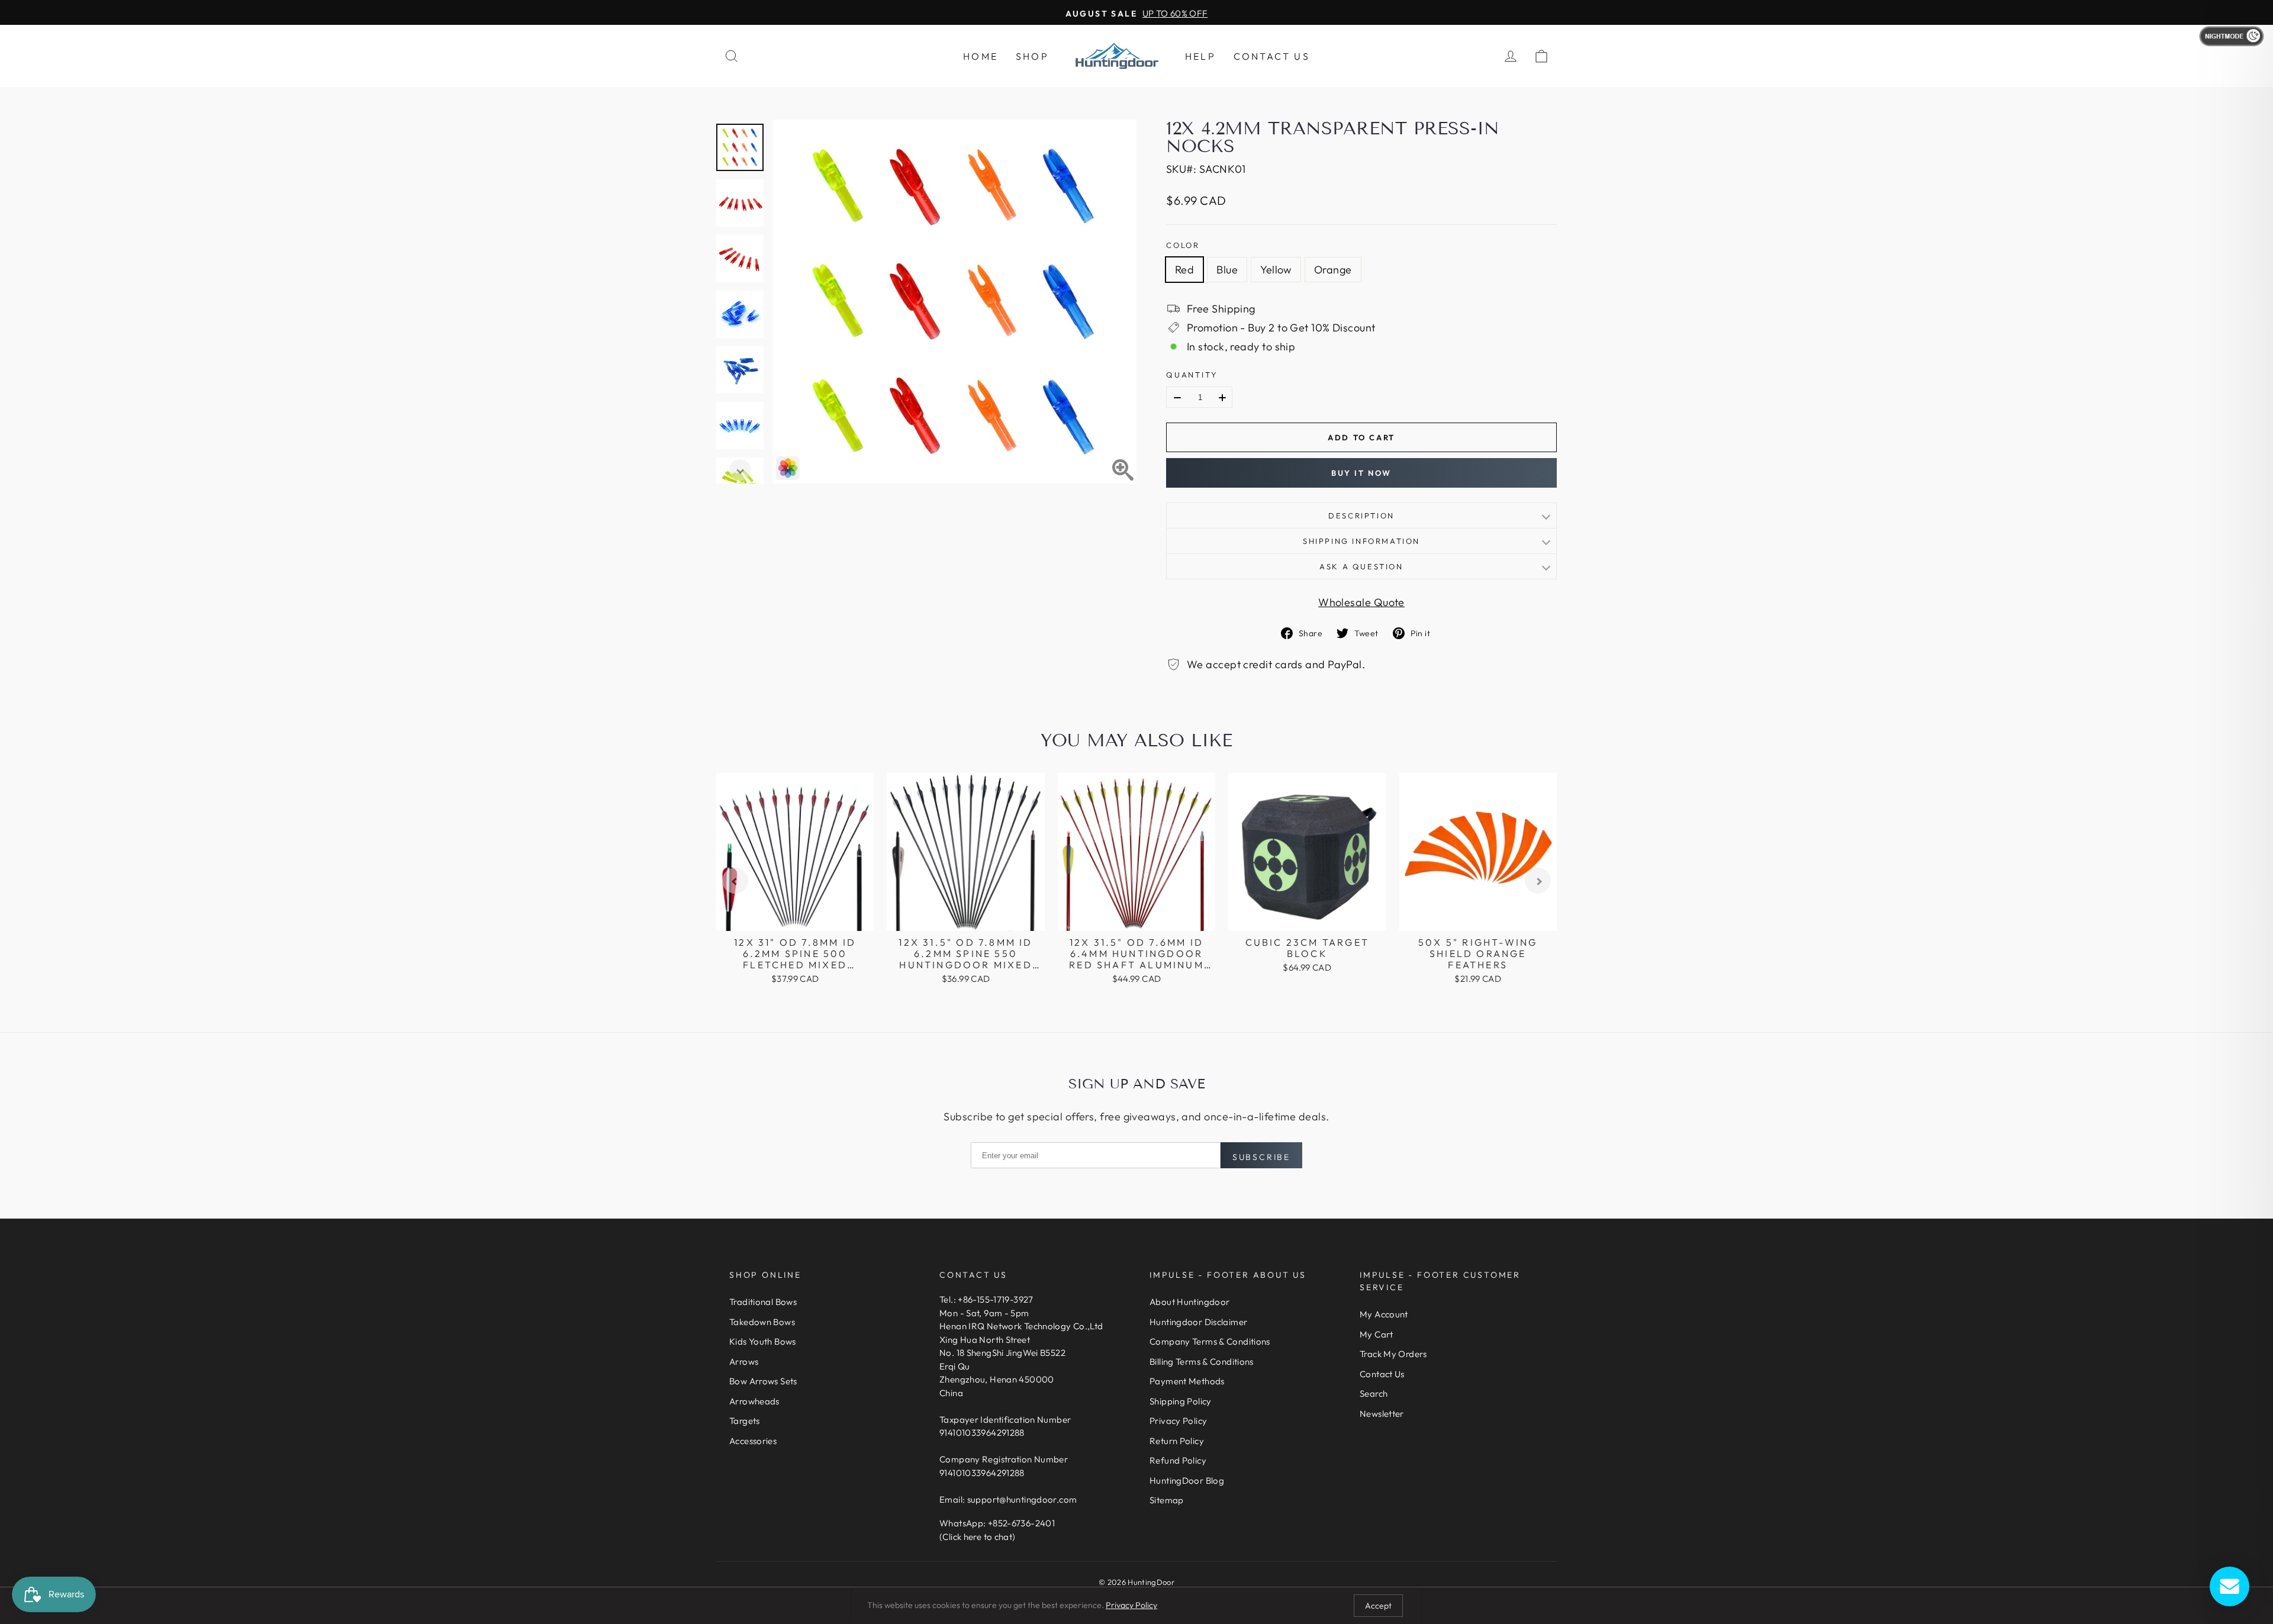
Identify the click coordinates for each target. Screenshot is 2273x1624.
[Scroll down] (740, 470)
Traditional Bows (763, 1302)
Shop (1032, 56)
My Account (1384, 1314)
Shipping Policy (1181, 1401)
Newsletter (1382, 1414)
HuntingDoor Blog (1187, 1480)
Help (1200, 56)
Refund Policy (1178, 1460)
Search (1374, 1393)
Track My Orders (1393, 1354)
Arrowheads (754, 1401)
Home (981, 56)
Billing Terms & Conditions (1202, 1362)
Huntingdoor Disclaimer (1198, 1322)
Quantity (1192, 375)
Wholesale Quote (1361, 602)
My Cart (1377, 1334)
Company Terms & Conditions (1210, 1341)
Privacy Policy (1178, 1421)
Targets (745, 1421)
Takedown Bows (762, 1322)
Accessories (753, 1441)
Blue (1227, 270)
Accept (1378, 1606)
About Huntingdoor (1189, 1302)
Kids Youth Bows (763, 1341)
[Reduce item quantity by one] (1177, 398)
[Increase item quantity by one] (1222, 398)
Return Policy (1177, 1441)
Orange (1333, 270)
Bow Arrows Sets (763, 1381)
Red (1184, 270)
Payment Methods (1187, 1381)
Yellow (1276, 270)
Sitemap (1167, 1500)
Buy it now (1361, 473)
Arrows (744, 1362)
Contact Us (1272, 56)
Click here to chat (977, 1537)
